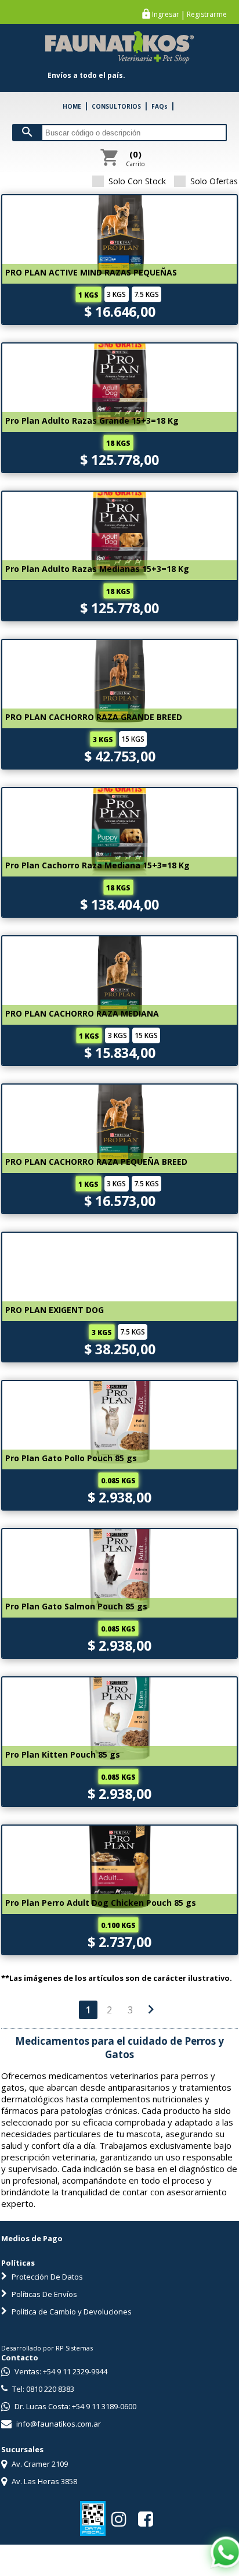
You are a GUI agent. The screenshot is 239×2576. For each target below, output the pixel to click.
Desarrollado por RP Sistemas (47, 2348)
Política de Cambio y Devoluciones (71, 2312)
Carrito (135, 158)
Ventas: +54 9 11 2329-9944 (60, 2371)
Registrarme (207, 15)
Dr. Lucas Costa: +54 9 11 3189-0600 (75, 2406)
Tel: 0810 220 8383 (42, 2389)
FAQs (160, 106)
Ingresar (166, 15)
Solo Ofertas (214, 181)
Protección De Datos (46, 2277)
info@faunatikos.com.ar (58, 2424)
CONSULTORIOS (116, 106)
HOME (72, 106)
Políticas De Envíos (44, 2294)
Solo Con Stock (137, 181)
